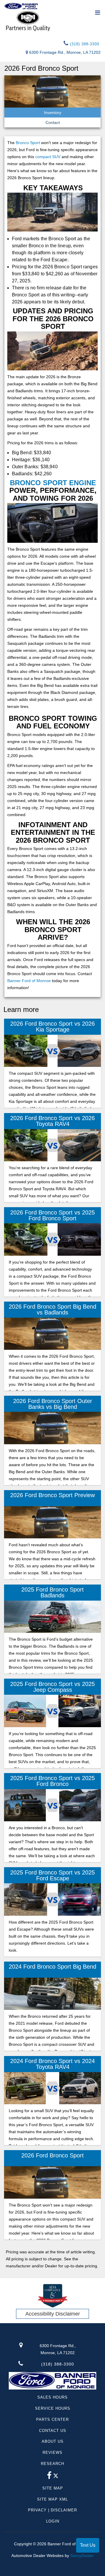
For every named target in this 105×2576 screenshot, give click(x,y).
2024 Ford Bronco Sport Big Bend (52, 1967)
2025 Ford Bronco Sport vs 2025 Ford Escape (52, 1875)
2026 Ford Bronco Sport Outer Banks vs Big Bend (53, 1404)
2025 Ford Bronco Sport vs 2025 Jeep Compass (52, 1687)
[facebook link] (49, 2477)
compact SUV (48, 157)
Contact (53, 122)
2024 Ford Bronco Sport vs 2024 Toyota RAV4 (52, 2064)
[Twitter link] (56, 2477)
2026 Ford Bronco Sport (52, 2155)
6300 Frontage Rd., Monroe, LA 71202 (65, 52)
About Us (53, 2441)
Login (53, 2521)
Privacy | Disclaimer (52, 2510)
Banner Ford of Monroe (29, 981)
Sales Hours (52, 2397)
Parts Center (52, 2419)
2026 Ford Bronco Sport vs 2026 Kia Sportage (52, 1027)
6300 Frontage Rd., (58, 2349)
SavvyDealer (82, 2556)
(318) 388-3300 (84, 44)
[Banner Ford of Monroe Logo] (21, 6)
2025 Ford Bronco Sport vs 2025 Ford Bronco (52, 1781)
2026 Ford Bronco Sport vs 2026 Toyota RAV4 (52, 1121)
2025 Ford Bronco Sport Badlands (52, 1592)
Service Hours (53, 2408)
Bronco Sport (28, 143)
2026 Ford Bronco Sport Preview (52, 1495)
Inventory (53, 113)
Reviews (52, 2453)
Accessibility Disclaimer (53, 2314)
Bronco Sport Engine (53, 483)
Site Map (53, 2488)
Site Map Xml (52, 2499)
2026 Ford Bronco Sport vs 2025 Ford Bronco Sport (52, 1215)
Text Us (88, 2545)
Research (52, 2464)
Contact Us (53, 2431)
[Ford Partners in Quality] (52, 21)
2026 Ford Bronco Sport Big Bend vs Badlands (52, 1309)
